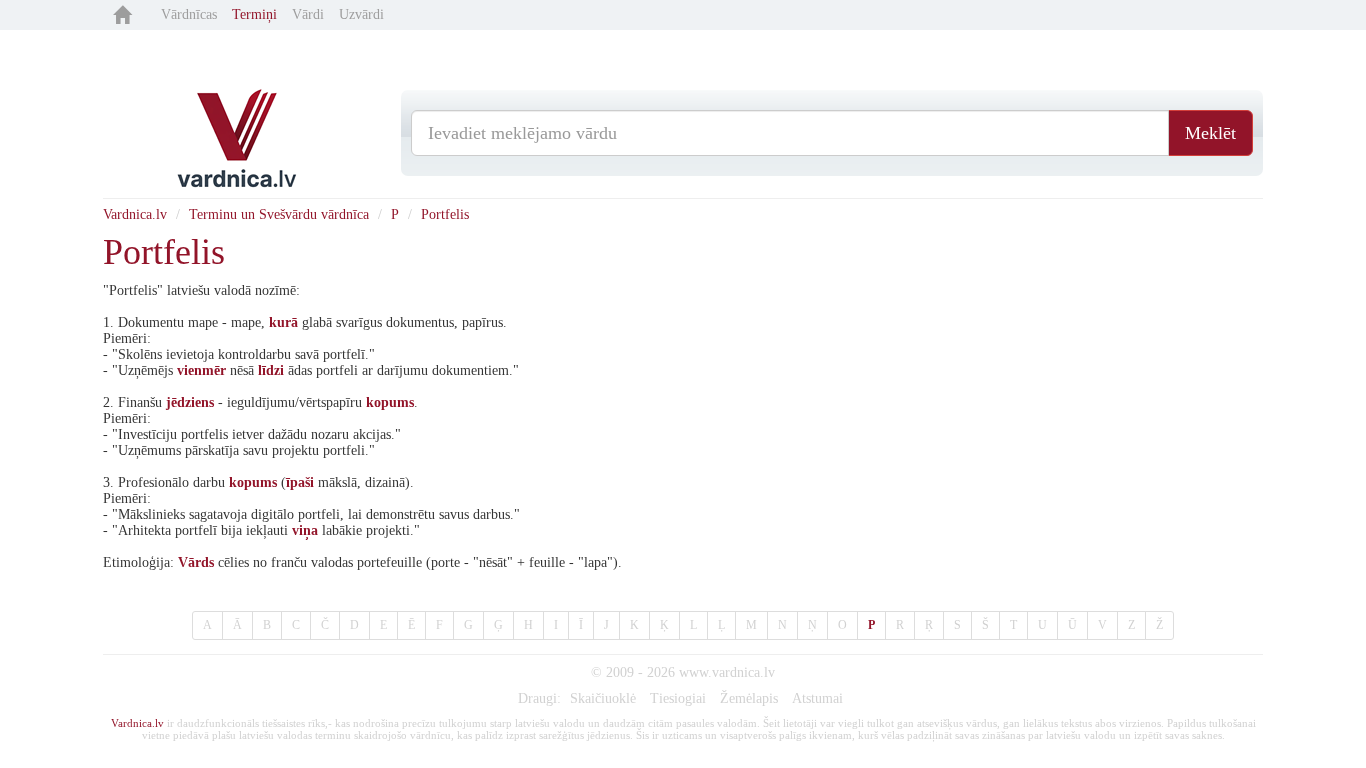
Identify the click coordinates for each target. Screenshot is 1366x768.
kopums (390, 402)
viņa (305, 530)
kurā (283, 322)
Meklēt (1210, 133)
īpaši (300, 482)
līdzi (271, 370)
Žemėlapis (749, 698)
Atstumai (817, 698)
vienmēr (201, 370)
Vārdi (308, 14)
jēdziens (190, 402)
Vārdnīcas (189, 14)
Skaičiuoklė (603, 698)
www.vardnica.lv (727, 672)
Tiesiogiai (678, 698)
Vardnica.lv (135, 214)
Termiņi (254, 14)
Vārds (196, 562)
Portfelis (445, 214)
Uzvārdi (361, 14)
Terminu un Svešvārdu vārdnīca (279, 214)
